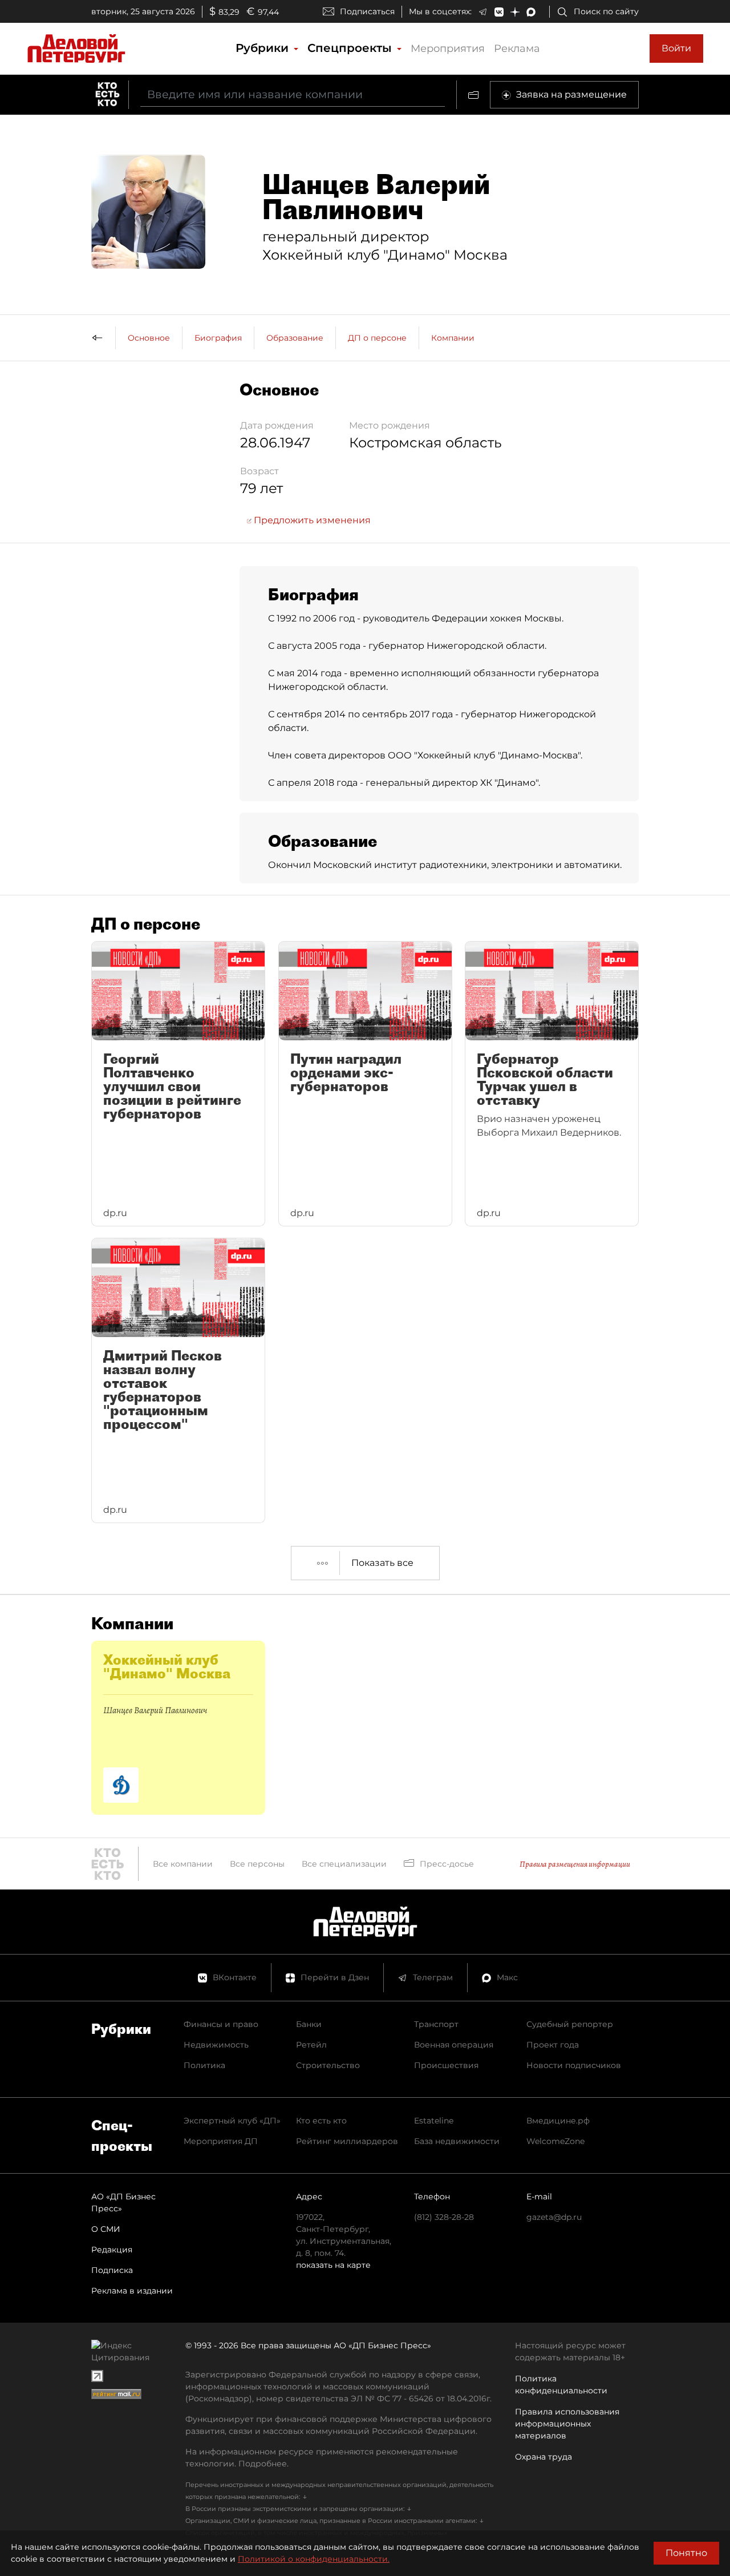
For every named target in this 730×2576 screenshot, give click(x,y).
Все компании (183, 1864)
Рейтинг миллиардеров (347, 2141)
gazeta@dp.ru (554, 2217)
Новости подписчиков (574, 2065)
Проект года (553, 2045)
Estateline (434, 2121)
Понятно (686, 2553)
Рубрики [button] (264, 48)
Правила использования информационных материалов (567, 2424)
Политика (204, 2065)
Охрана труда (544, 2457)
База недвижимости (457, 2141)
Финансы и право (221, 2024)
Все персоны (257, 1864)
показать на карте (333, 2265)
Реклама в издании (132, 2291)
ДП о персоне (377, 338)
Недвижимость (216, 2045)
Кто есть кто (321, 2121)
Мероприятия (448, 49)
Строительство (328, 2065)
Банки (309, 2024)
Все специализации (344, 1864)
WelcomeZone (555, 2141)
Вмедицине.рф (558, 2121)
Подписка (112, 2270)
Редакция (112, 2250)
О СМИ (106, 2229)
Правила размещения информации (575, 1864)
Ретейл (311, 2045)
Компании (453, 338)
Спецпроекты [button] (351, 48)
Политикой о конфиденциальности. (314, 2559)
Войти (676, 48)
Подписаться (367, 11)
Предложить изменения (311, 520)
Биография (218, 338)
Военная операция (454, 2045)
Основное (149, 338)
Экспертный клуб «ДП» (232, 2121)
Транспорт (436, 2024)
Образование (295, 338)
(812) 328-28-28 (444, 2217)
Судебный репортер (570, 2024)
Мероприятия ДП (221, 2141)
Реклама (517, 49)
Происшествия (446, 2065)
